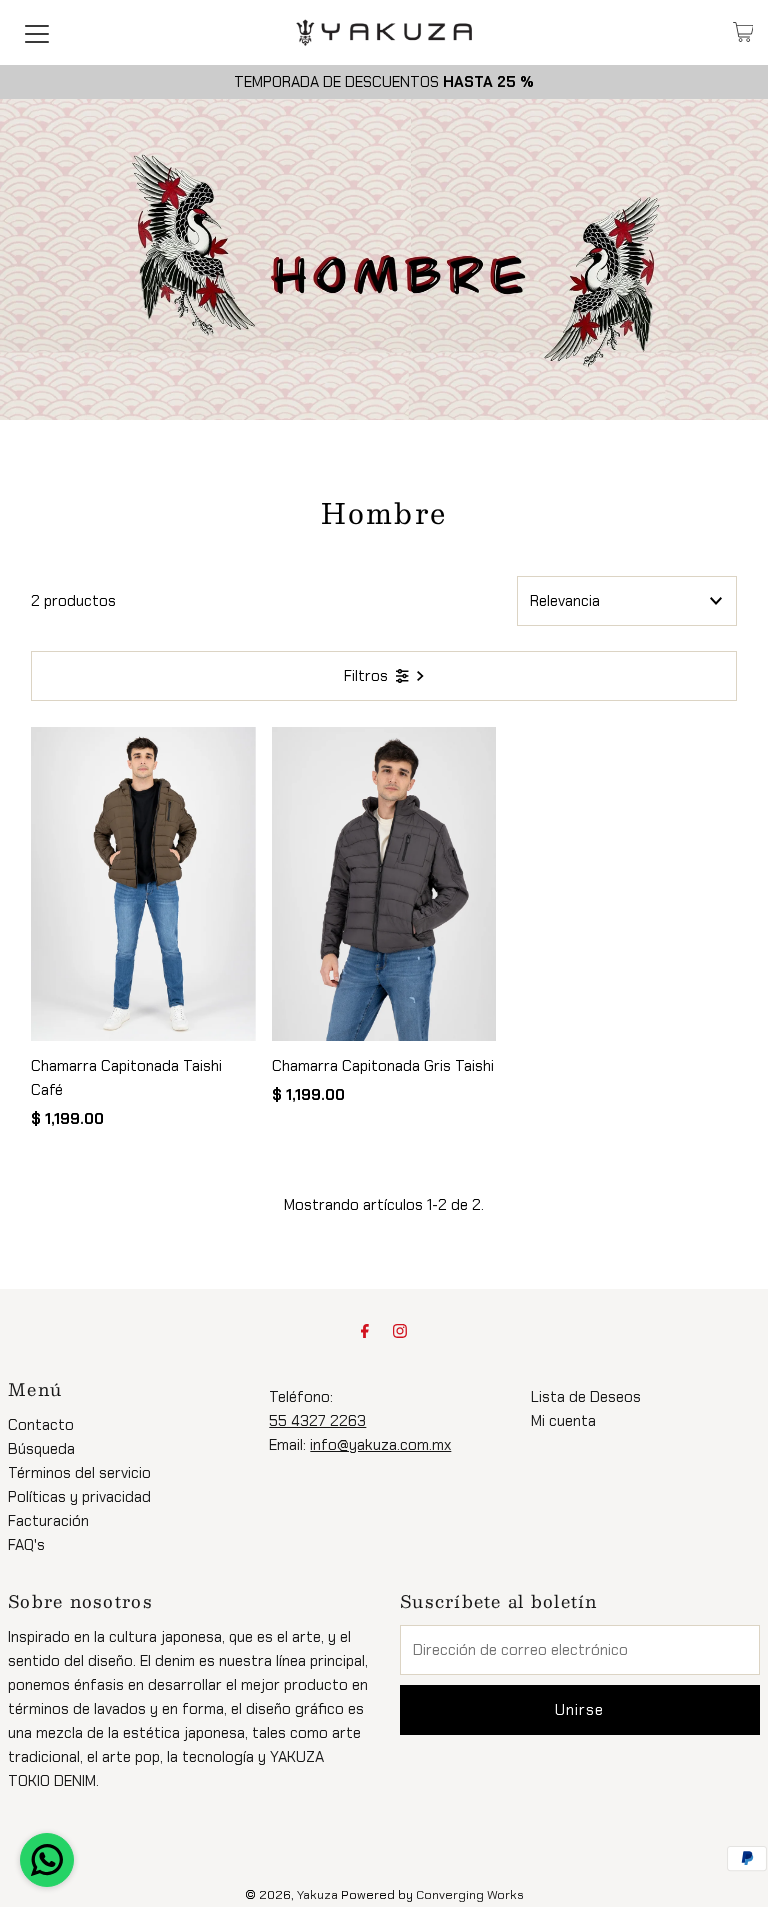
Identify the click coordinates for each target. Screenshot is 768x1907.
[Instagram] (400, 1331)
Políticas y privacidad (79, 1497)
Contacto (41, 1425)
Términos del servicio (79, 1473)
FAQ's (26, 1545)
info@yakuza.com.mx (380, 1445)
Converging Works (470, 1895)
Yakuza (317, 1895)
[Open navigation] (37, 32)
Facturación (48, 1521)
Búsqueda (41, 1449)
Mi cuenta (563, 1421)
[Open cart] (743, 32)
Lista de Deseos (586, 1397)
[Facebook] (365, 1331)
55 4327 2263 (317, 1421)
